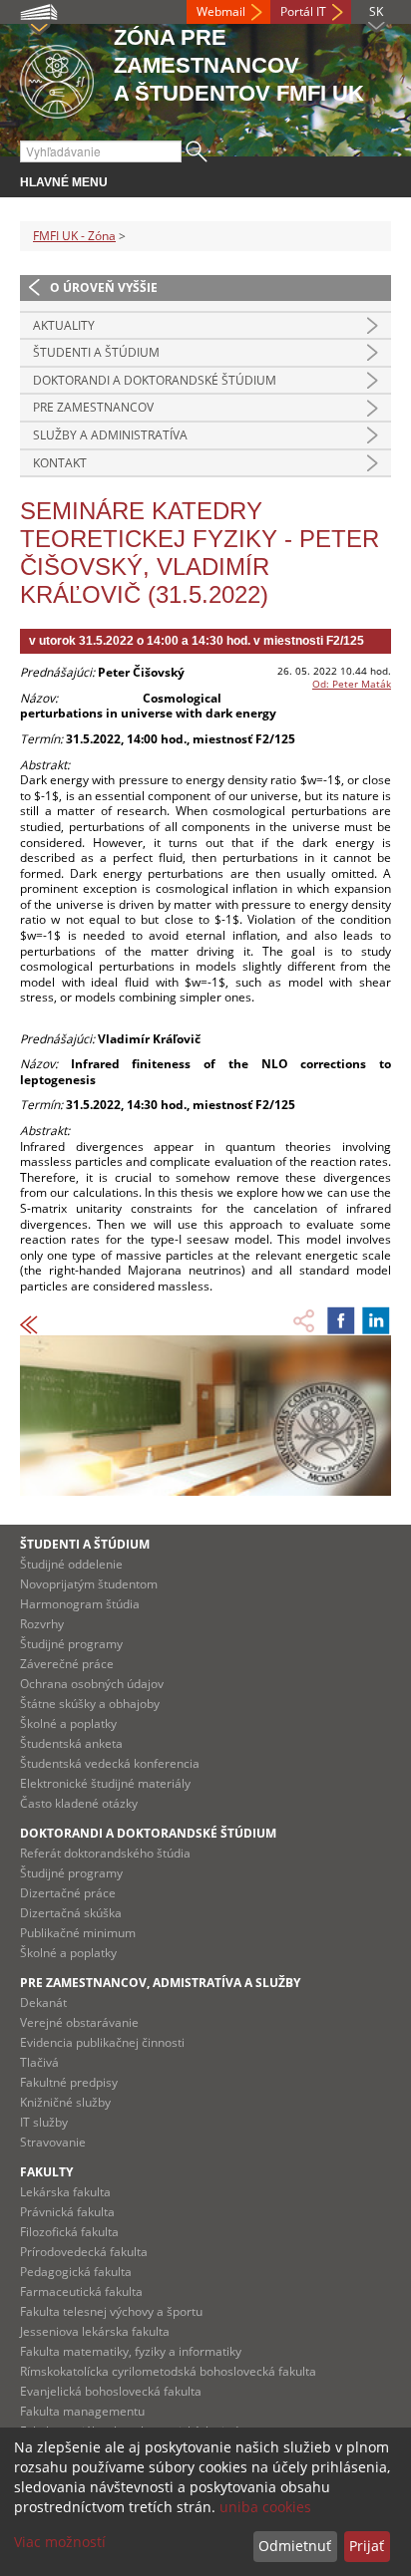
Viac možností (60, 2542)
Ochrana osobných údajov (92, 1684)
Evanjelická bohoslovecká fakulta (111, 2391)
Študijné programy (71, 1644)
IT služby (44, 2122)
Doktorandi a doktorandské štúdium (155, 380)
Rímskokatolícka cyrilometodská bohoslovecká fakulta (168, 2371)
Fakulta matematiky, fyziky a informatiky (131, 2351)
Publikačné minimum (78, 1933)
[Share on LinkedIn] (376, 1320)
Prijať (367, 2546)
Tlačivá (39, 2062)
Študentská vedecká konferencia (110, 1763)
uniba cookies (265, 2507)
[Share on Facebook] (341, 1320)
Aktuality (64, 325)
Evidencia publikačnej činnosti (102, 2042)
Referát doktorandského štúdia (105, 1853)
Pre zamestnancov (93, 407)
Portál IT (303, 11)
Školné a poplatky (68, 1723)
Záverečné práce (67, 1664)
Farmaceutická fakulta (81, 2291)
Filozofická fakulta (69, 2232)
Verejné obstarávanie (79, 2022)
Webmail (221, 11)
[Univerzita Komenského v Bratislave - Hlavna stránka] (57, 78)
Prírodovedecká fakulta (84, 2252)
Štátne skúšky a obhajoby (90, 1704)
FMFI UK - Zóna (74, 236)
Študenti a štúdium (96, 352)
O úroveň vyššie (104, 287)
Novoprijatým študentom (89, 1584)
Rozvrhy (42, 1624)
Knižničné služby (65, 2102)
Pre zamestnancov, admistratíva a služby (160, 1983)
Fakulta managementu (82, 2411)
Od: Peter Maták (352, 684)
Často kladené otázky (79, 1803)
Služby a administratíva (110, 435)
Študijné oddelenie (71, 1564)
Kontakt (60, 463)
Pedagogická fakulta (76, 2272)
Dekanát (43, 2003)
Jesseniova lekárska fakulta (95, 2331)
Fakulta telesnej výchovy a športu (111, 2311)
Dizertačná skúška (71, 1913)
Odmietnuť (295, 2546)
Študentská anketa (71, 1743)
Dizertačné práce (68, 1893)
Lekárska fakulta (65, 2192)
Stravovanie (53, 2142)
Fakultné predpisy (69, 2082)
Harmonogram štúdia (80, 1604)
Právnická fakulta (67, 2212)
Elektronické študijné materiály (105, 1783)
